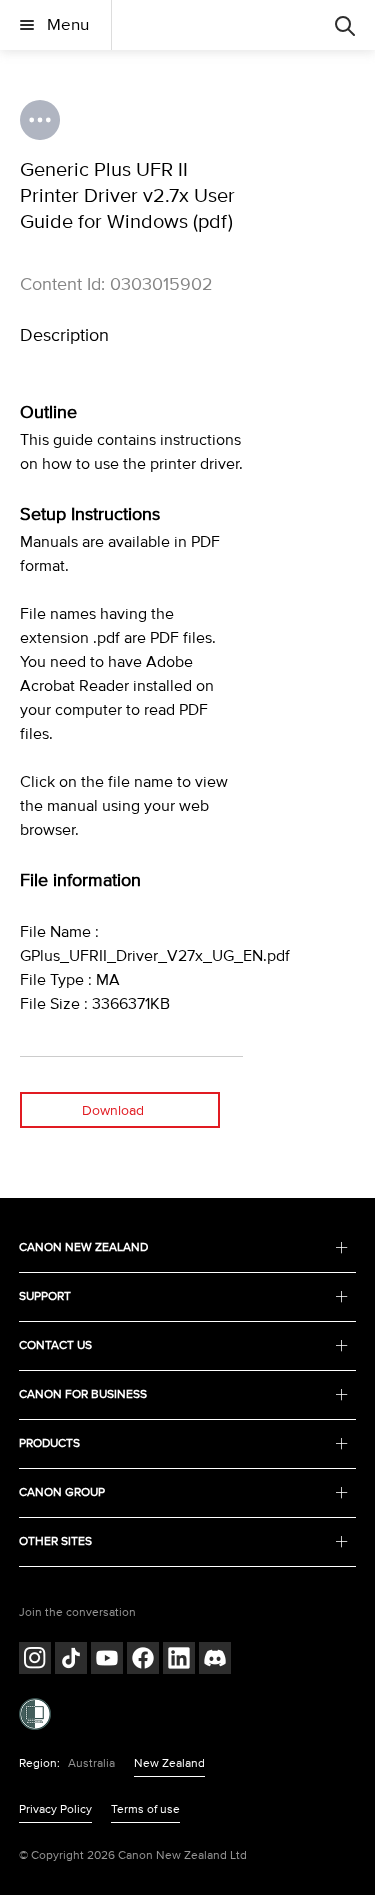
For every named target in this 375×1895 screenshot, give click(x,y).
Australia (91, 1763)
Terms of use (145, 1809)
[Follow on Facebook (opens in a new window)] (143, 1660)
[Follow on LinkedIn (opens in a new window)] (179, 1660)
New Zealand (169, 1763)
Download (113, 1110)
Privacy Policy (55, 1809)
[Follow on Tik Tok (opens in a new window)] (71, 1660)
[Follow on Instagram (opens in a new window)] (35, 1660)
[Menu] (345, 25)
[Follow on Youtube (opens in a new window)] (107, 1660)
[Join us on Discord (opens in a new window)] (215, 1660)
